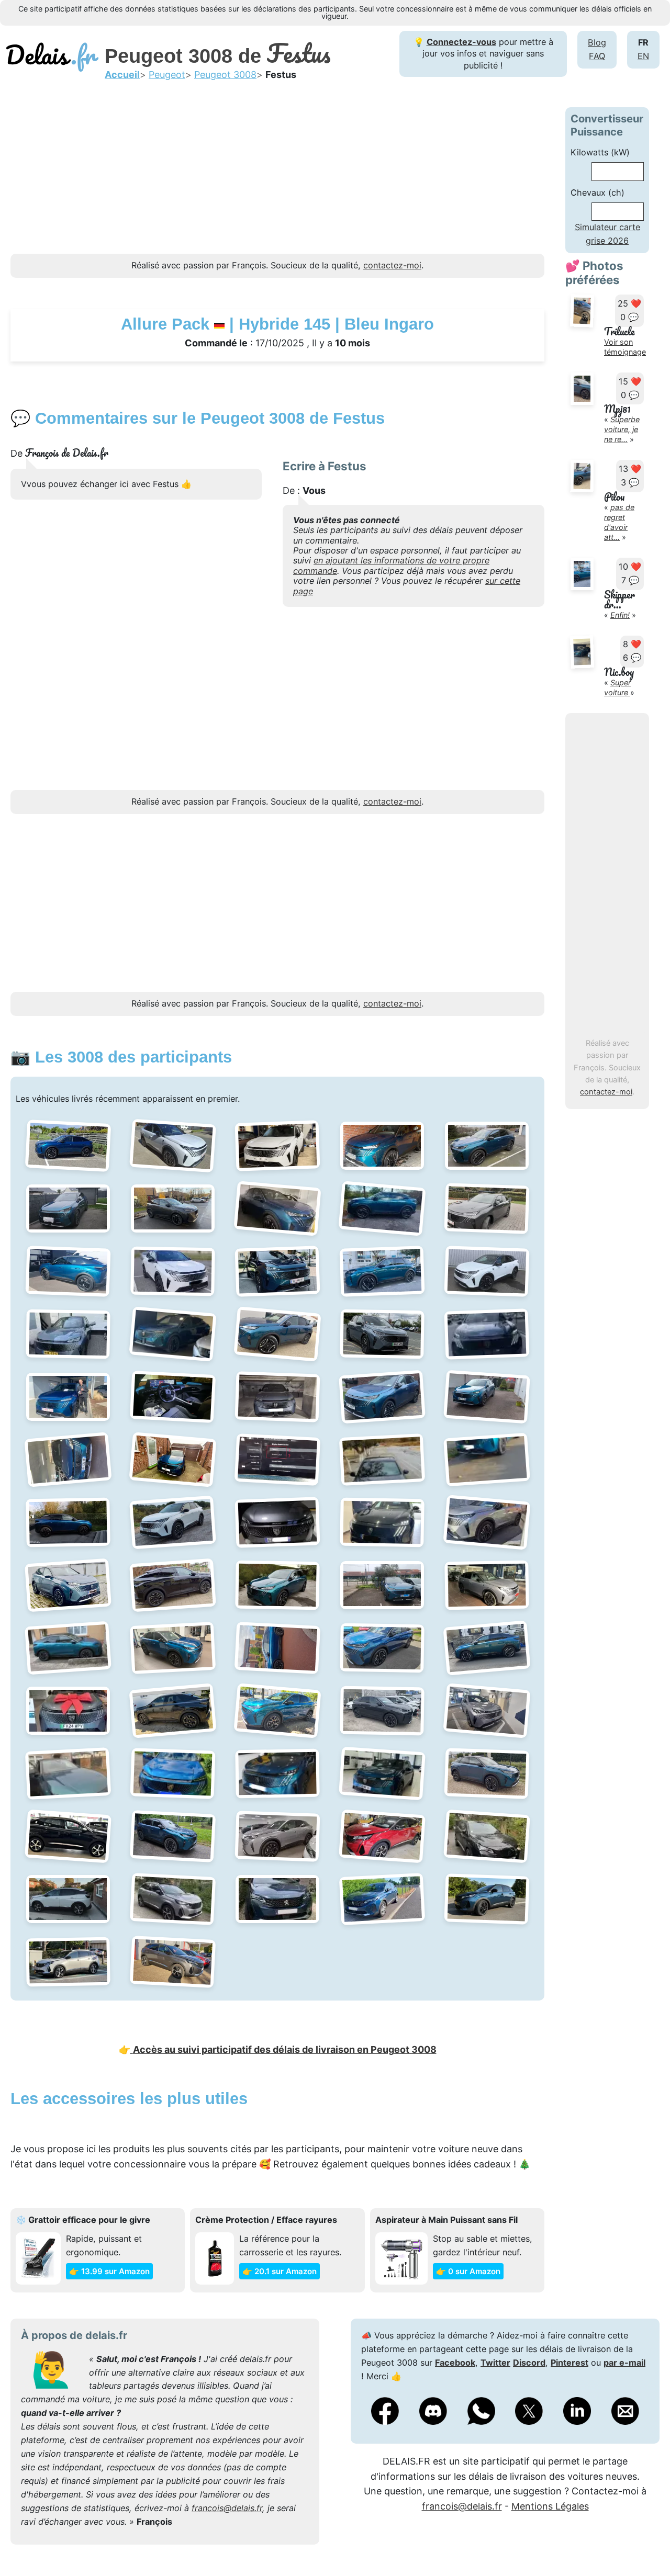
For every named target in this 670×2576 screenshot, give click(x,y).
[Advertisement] (277, 180)
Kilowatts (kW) (600, 152)
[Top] (646, 2542)
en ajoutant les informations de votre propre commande (391, 565)
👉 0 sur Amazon (468, 2271)
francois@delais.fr (227, 2508)
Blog (597, 42)
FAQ (597, 56)
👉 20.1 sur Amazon (280, 2271)
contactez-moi (606, 1092)
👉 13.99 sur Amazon (109, 2271)
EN (643, 56)
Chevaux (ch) (598, 193)
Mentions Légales (550, 2506)
